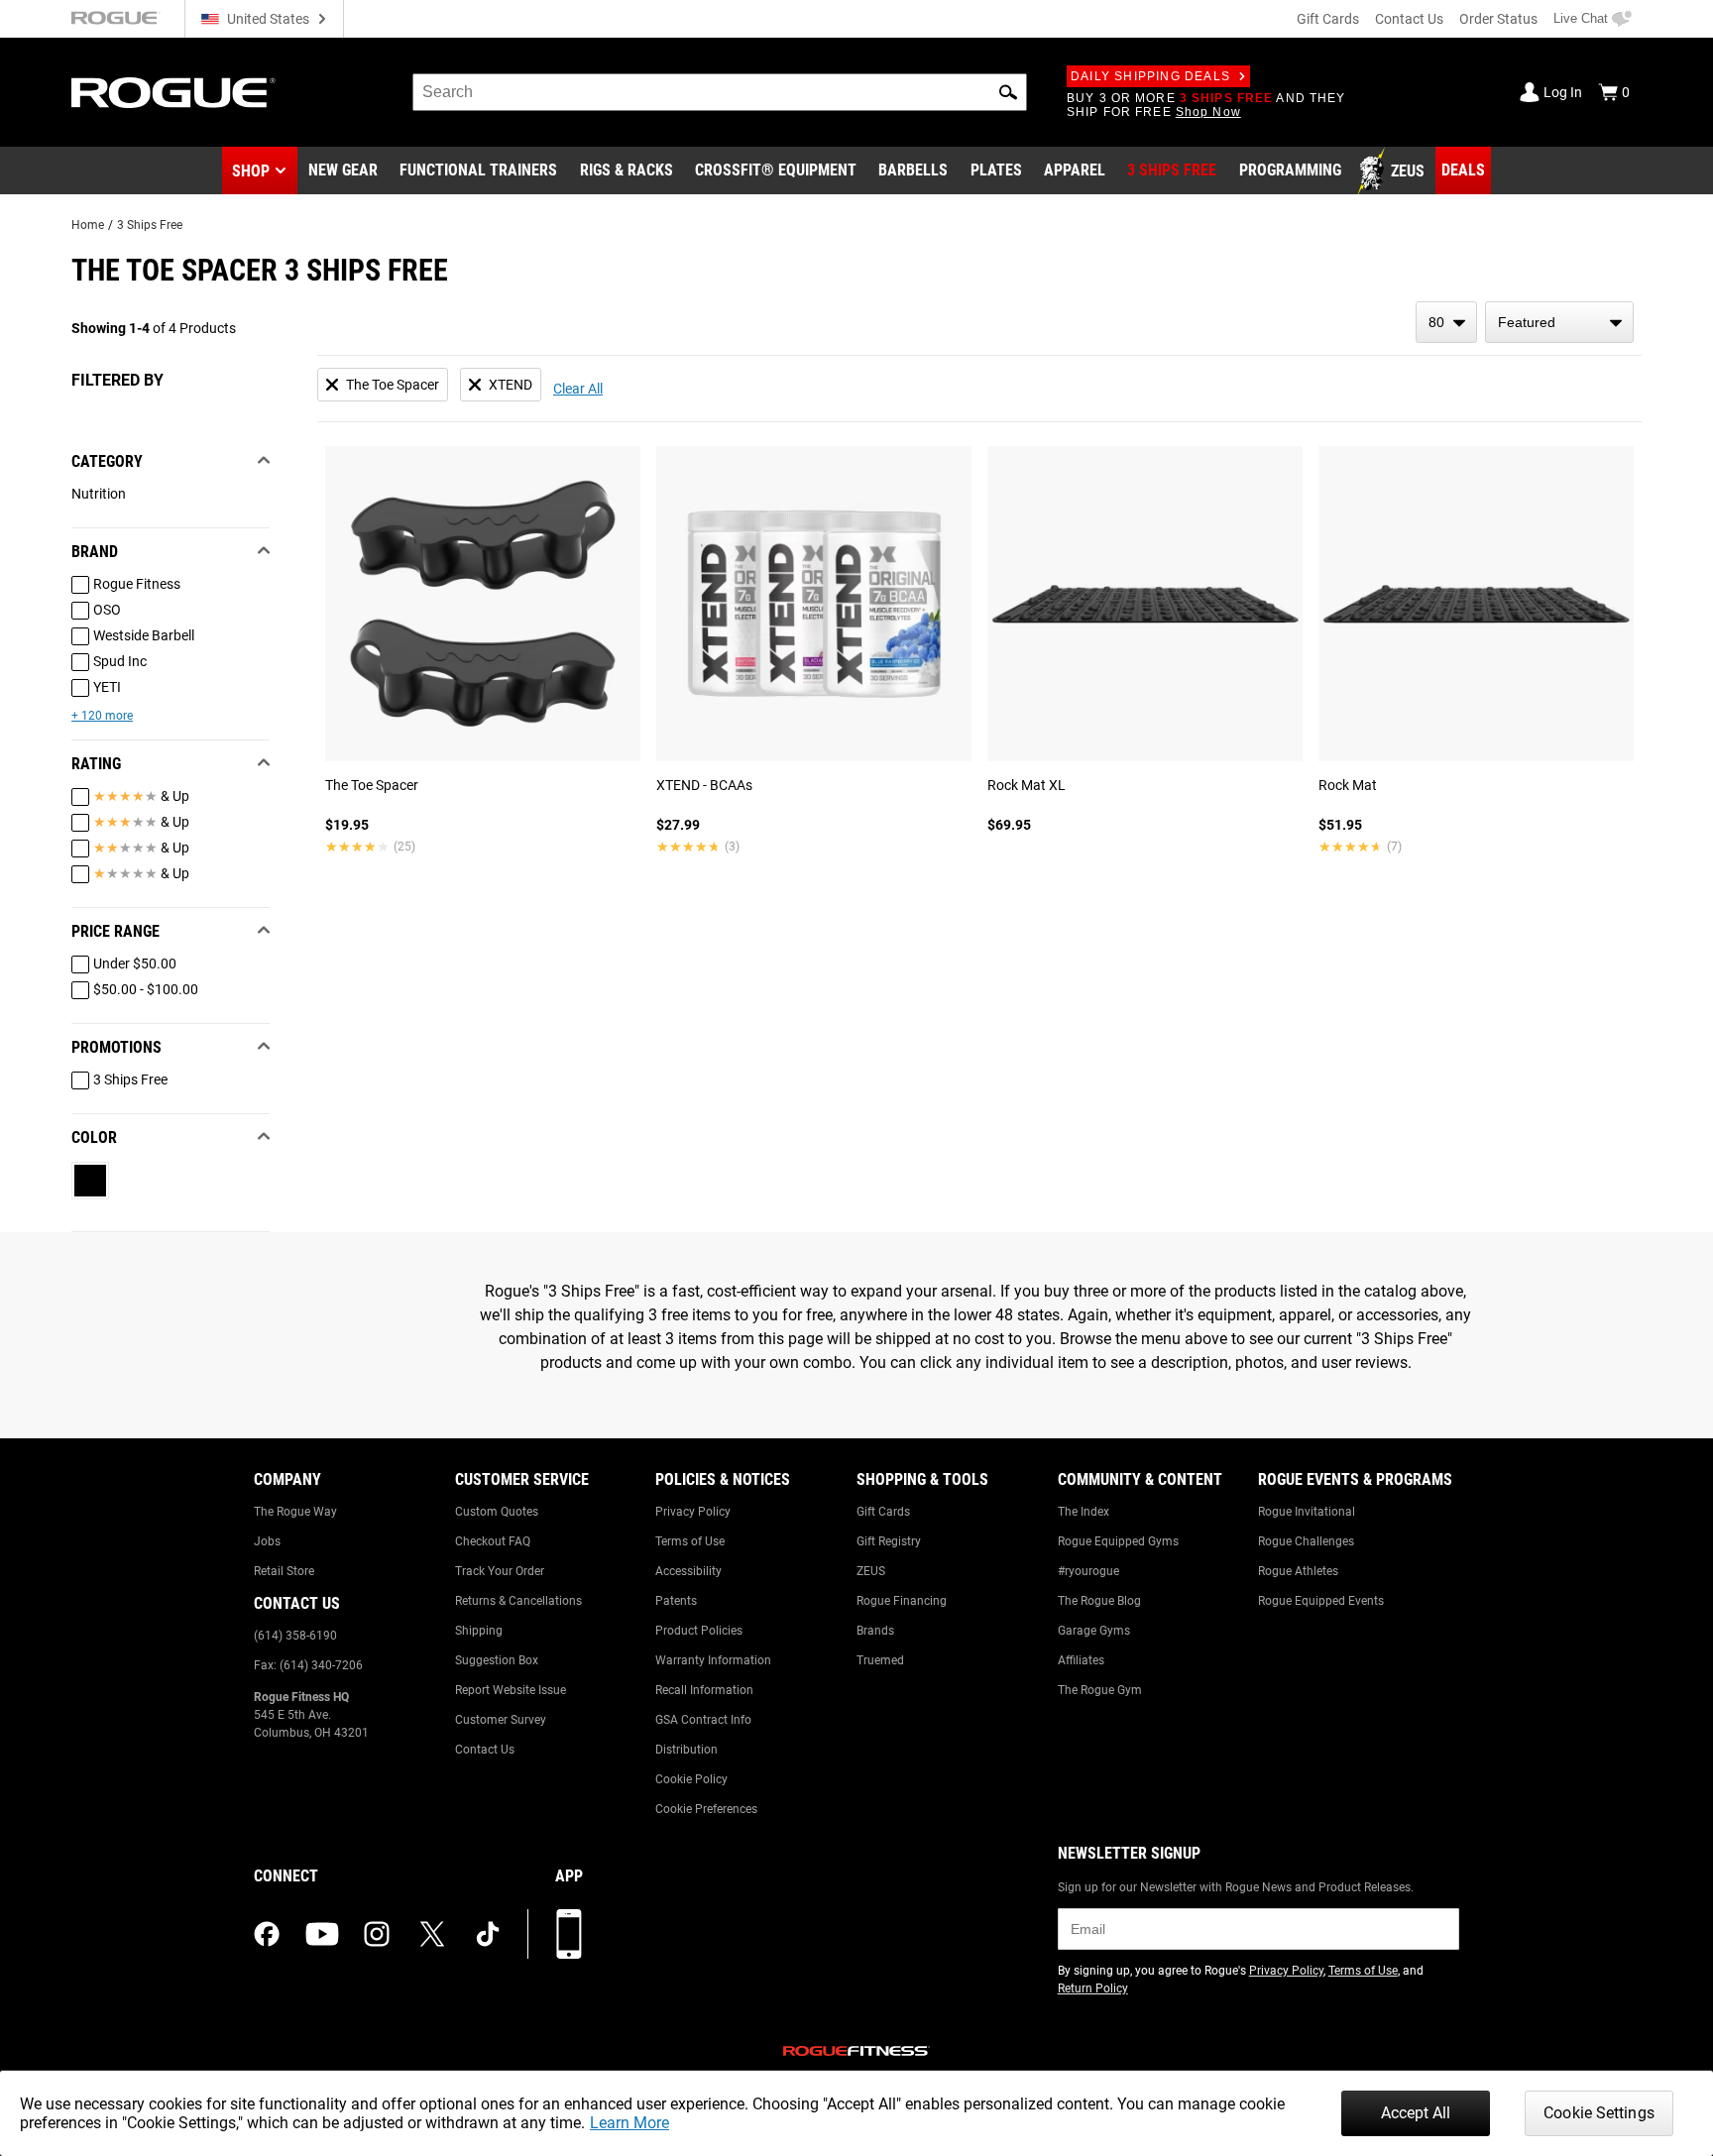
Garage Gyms (1094, 1631)
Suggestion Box (497, 1660)
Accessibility (688, 1571)
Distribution (686, 1750)
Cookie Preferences (706, 1809)
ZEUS (871, 1571)
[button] (1008, 92)
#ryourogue (1088, 1571)
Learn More (629, 2123)
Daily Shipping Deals (1150, 76)
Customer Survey (501, 1720)
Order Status (1498, 19)
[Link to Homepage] (173, 93)
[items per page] (1446, 322)
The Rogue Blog (1099, 1601)
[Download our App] (569, 1934)
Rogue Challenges (1306, 1541)
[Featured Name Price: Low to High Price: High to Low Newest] (1559, 322)
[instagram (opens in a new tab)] (377, 1934)
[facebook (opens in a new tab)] (267, 1934)
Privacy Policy (693, 1512)
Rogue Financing (902, 1601)
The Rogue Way (295, 1512)
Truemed (880, 1660)
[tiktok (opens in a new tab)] (488, 1934)
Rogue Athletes (1298, 1571)
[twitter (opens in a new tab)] (432, 1934)
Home (88, 225)
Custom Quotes (497, 1512)
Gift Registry (889, 1541)
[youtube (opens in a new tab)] (322, 1934)
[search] (720, 92)
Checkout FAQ (493, 1541)
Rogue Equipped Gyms (1118, 1541)
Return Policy (1093, 1988)
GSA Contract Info (703, 1720)
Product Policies (699, 1631)
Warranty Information (713, 1660)
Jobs (267, 1541)
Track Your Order (500, 1571)
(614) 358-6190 (295, 1636)
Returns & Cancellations (518, 1601)
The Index (1084, 1512)
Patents (676, 1601)
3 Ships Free (150, 225)
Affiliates (1081, 1660)
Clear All (578, 389)
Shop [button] (251, 171)
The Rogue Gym (1100, 1690)
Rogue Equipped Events (1321, 1601)
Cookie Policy (691, 1779)
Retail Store (284, 1571)
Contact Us (1409, 19)
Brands (875, 1631)
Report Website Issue (511, 1690)
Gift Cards (1328, 19)
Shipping (479, 1631)
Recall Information (704, 1690)
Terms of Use (690, 1541)
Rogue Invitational (1307, 1512)
